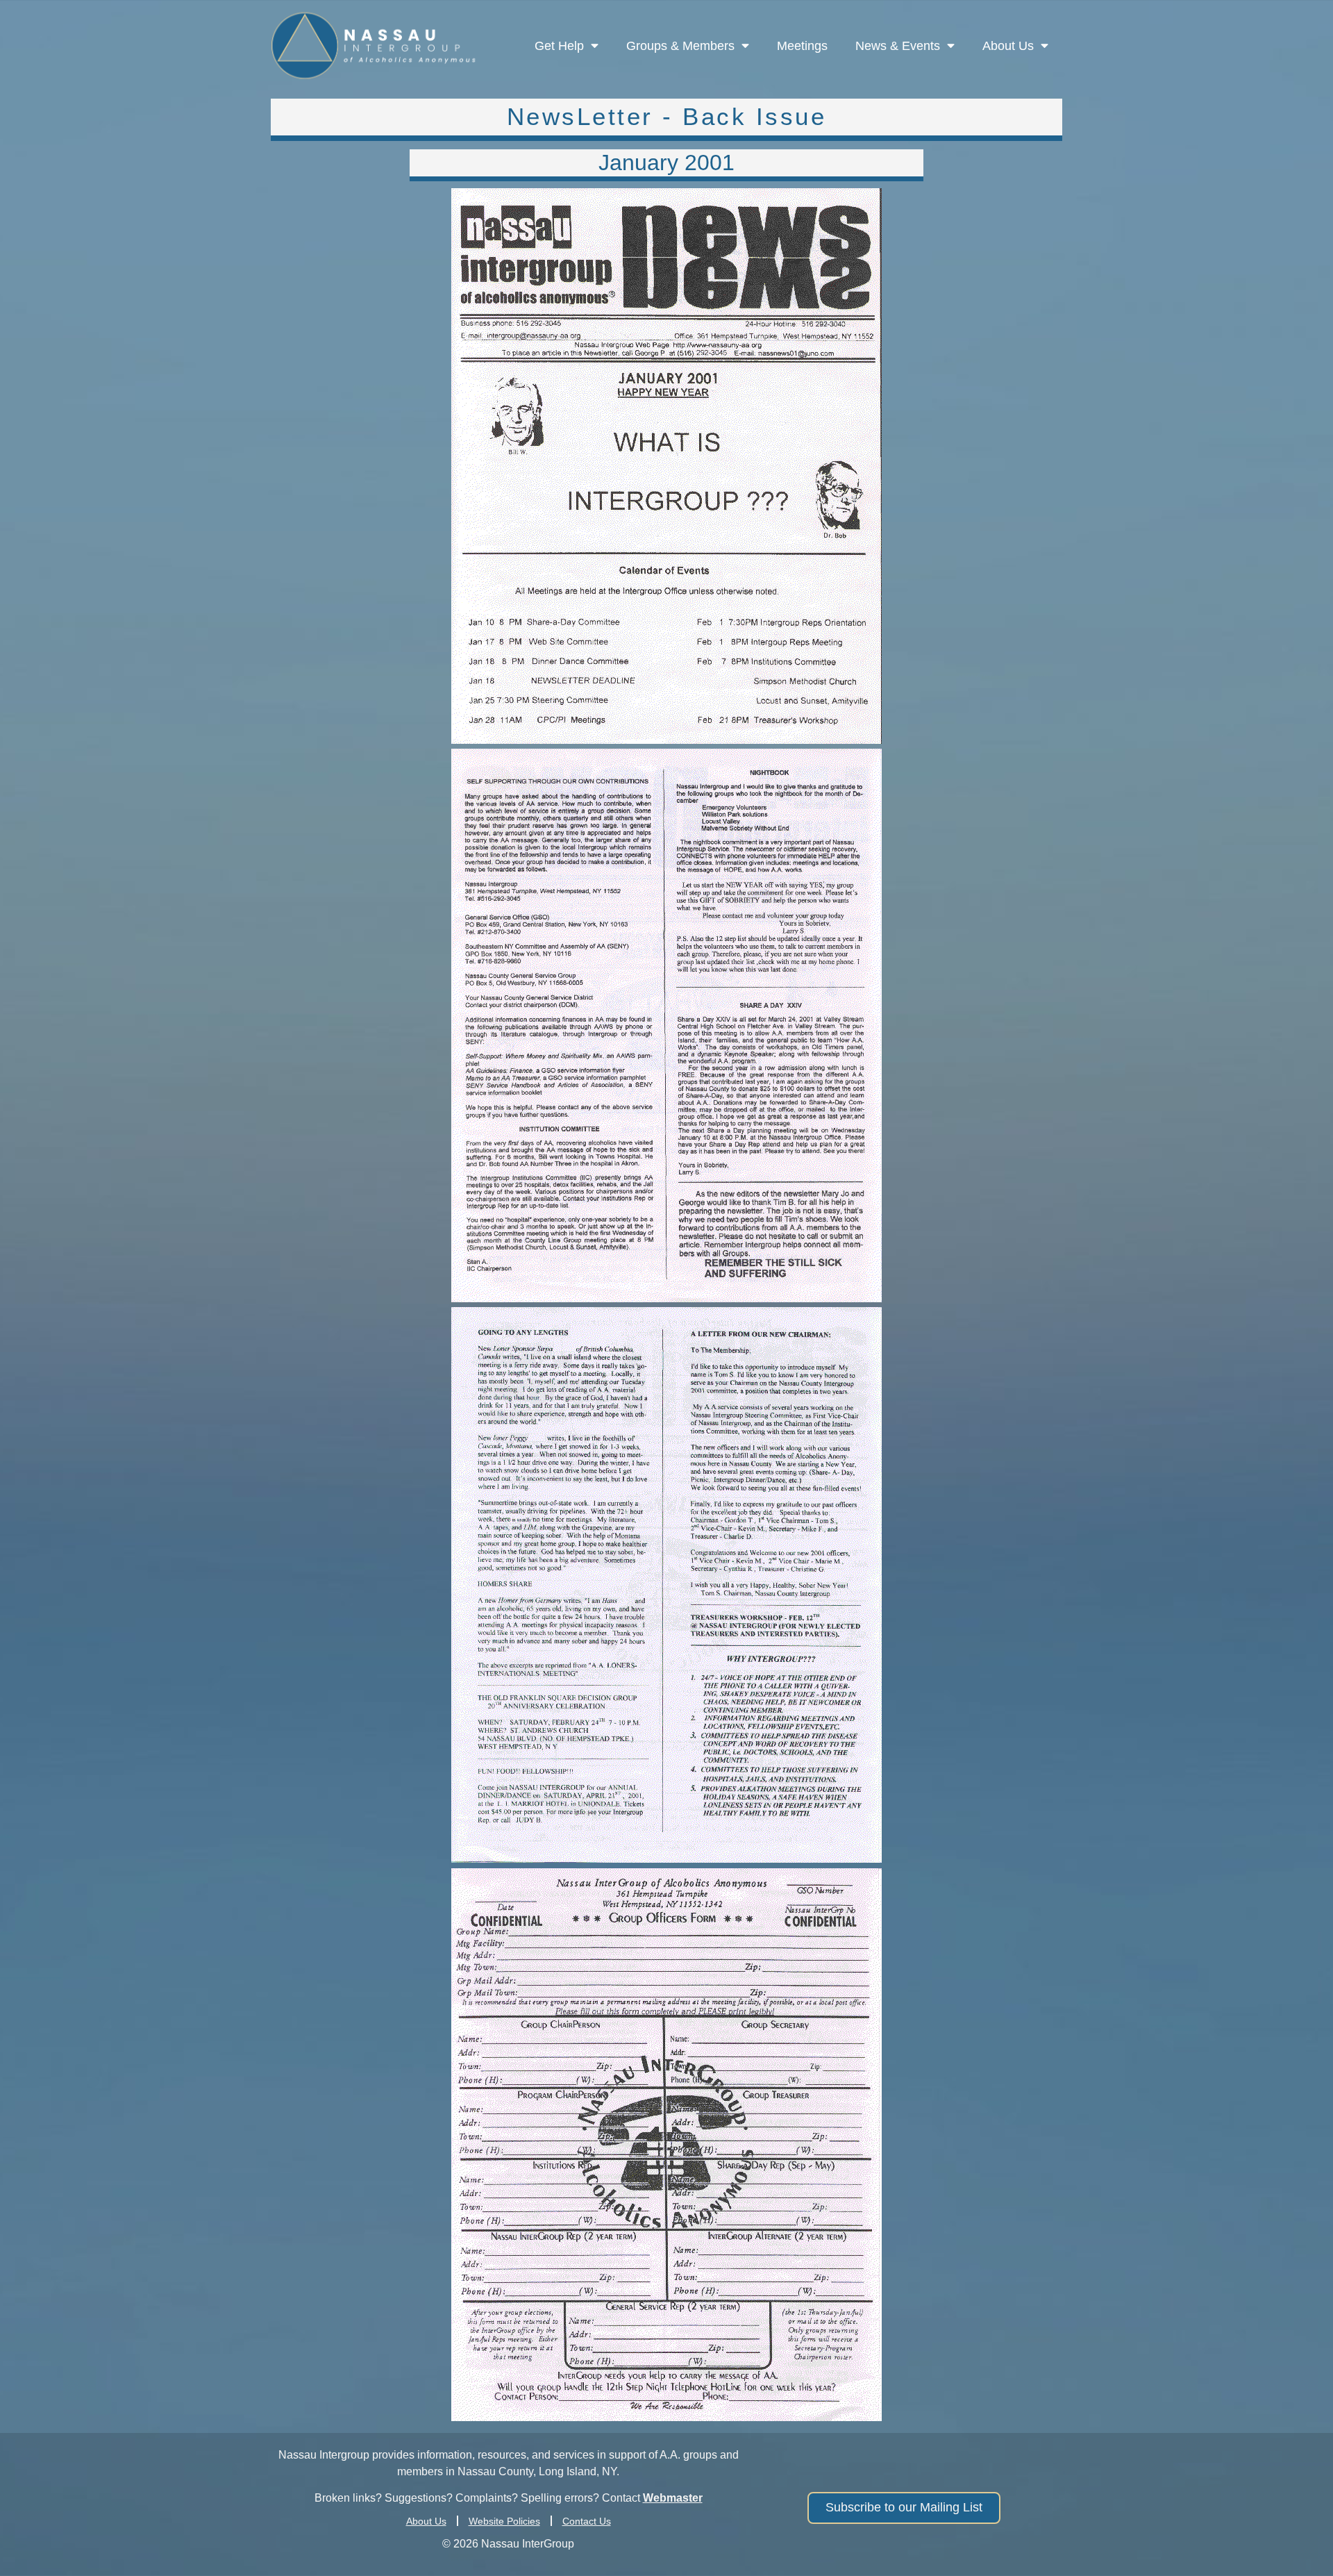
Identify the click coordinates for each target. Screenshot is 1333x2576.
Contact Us (587, 2521)
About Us (1008, 46)
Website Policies (504, 2521)
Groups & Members (680, 46)
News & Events (898, 46)
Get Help (559, 46)
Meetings (802, 46)
